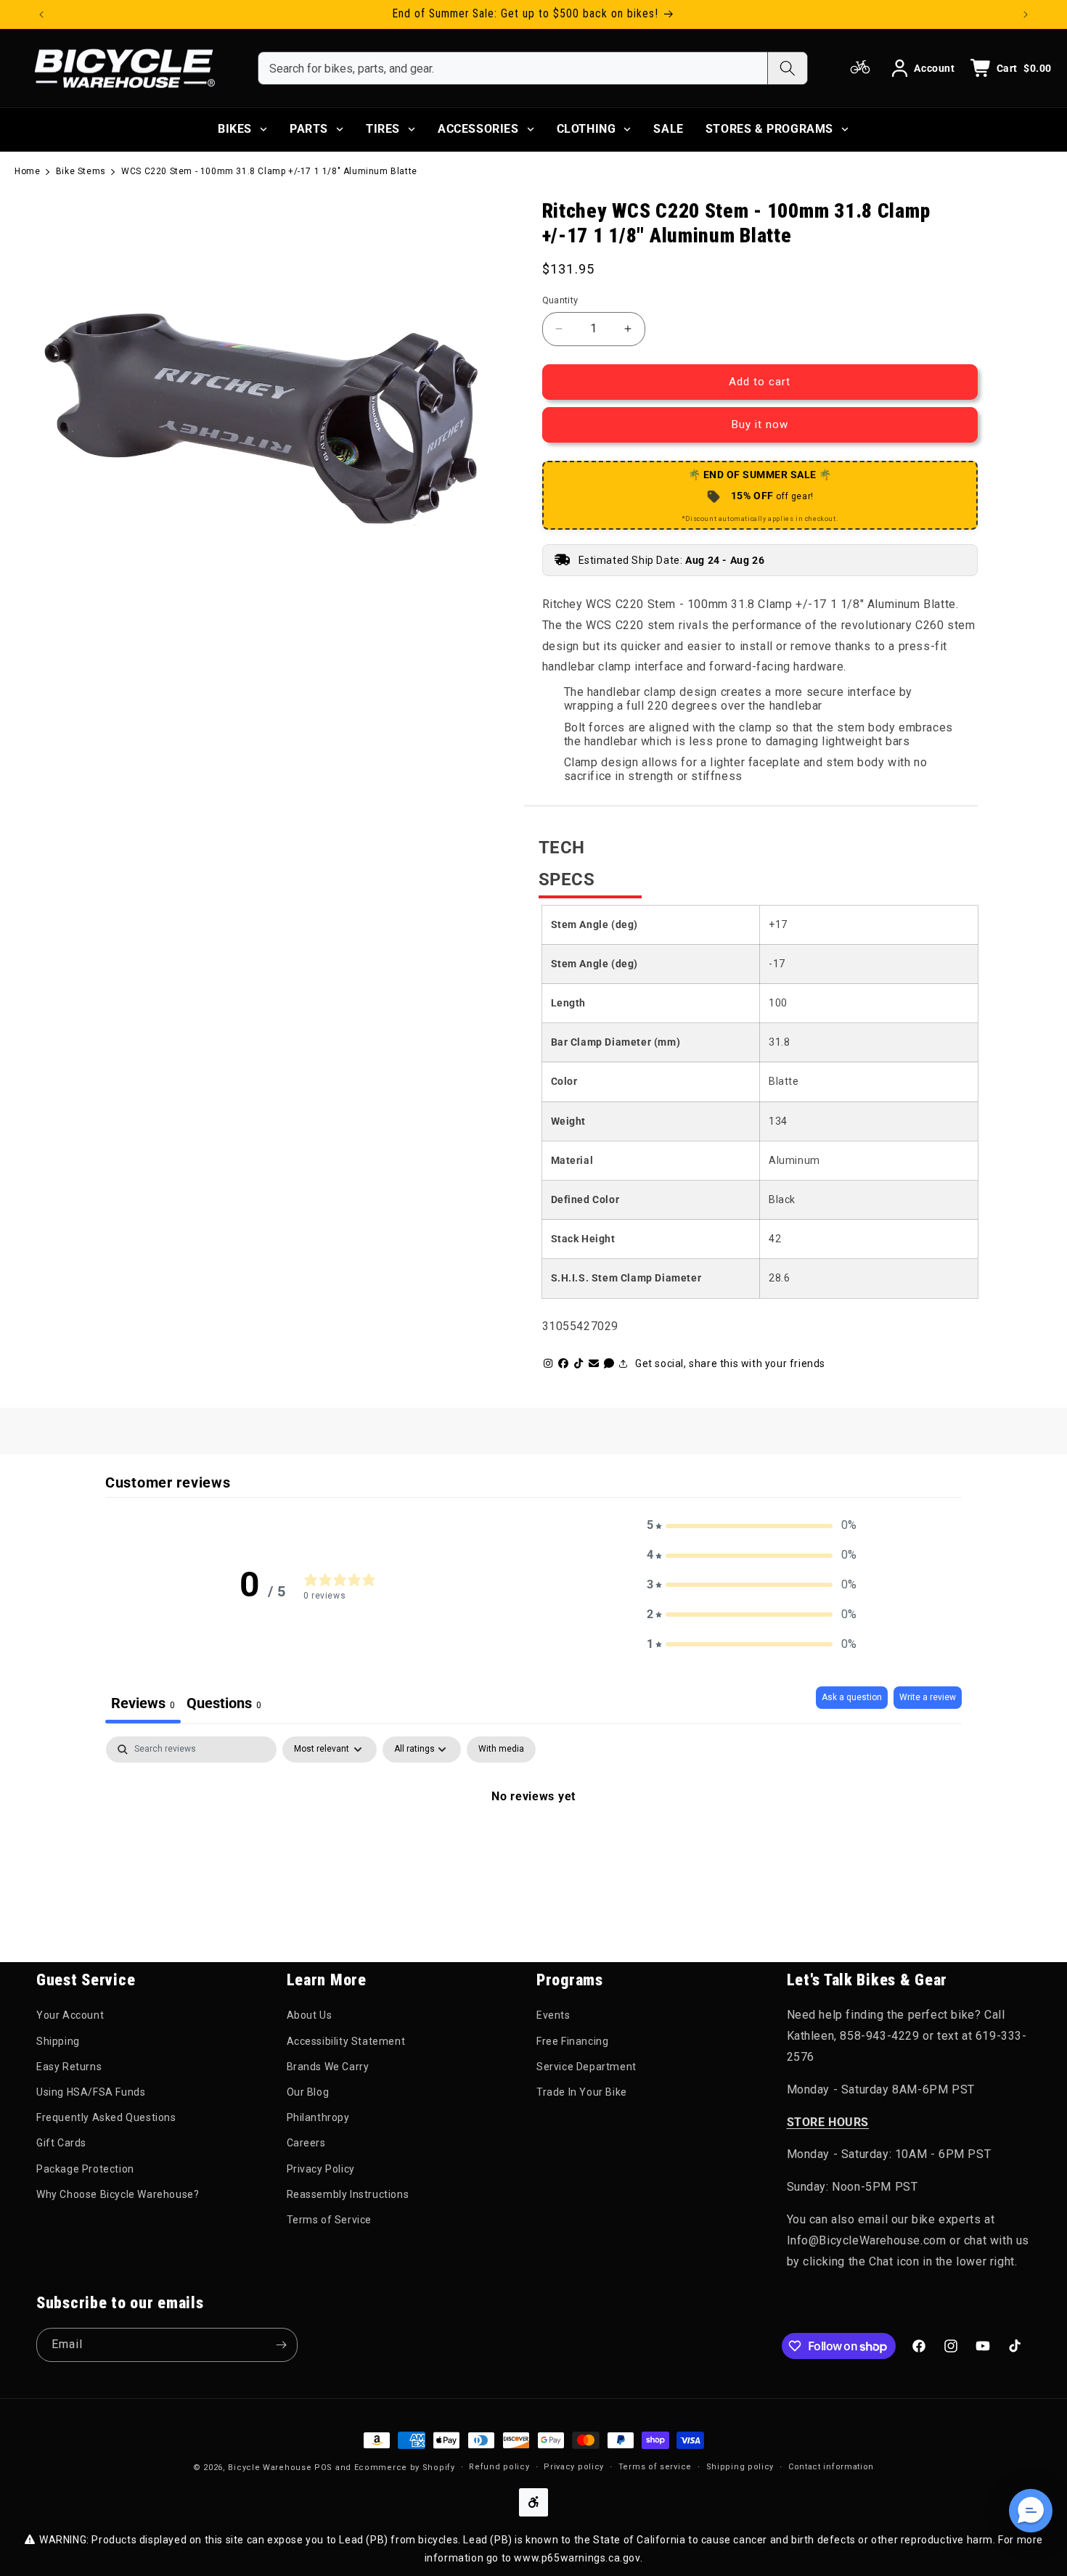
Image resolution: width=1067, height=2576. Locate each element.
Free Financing (572, 2041)
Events (553, 2015)
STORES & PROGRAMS (769, 129)
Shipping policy (740, 2467)
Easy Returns (69, 2067)
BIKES (235, 129)
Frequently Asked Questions (106, 2117)
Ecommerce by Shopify (405, 2468)
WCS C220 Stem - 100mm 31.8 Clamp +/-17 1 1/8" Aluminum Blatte (269, 171)
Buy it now (760, 424)
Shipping (58, 2041)
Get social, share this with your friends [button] (730, 1363)
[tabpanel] (533, 1845)
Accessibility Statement (346, 2041)
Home (27, 171)
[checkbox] (501, 1750)
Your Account (70, 2015)
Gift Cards (61, 2143)
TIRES (383, 129)
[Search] (787, 68)
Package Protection (85, 2169)
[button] (752, 1526)
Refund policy (499, 2467)
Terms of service (655, 2467)
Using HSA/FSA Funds (91, 2092)
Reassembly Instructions (348, 2194)
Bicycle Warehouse (270, 2468)
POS (323, 2468)
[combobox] (513, 68)
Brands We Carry (328, 2067)
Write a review (928, 1697)
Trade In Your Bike (582, 2092)
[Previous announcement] (41, 15)
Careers (306, 2143)
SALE (668, 129)
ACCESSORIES (478, 129)
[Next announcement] (1026, 15)
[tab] (224, 1705)
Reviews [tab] (143, 1703)
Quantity (560, 300)
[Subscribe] (281, 2345)
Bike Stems (81, 171)
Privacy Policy (321, 2169)
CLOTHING (586, 129)
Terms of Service (330, 2220)
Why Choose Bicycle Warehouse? (118, 2194)
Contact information (831, 2467)
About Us (310, 2015)
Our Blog (308, 2092)
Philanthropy (318, 2117)
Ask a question (852, 1697)
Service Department (586, 2067)
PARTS (309, 129)
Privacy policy (574, 2467)
